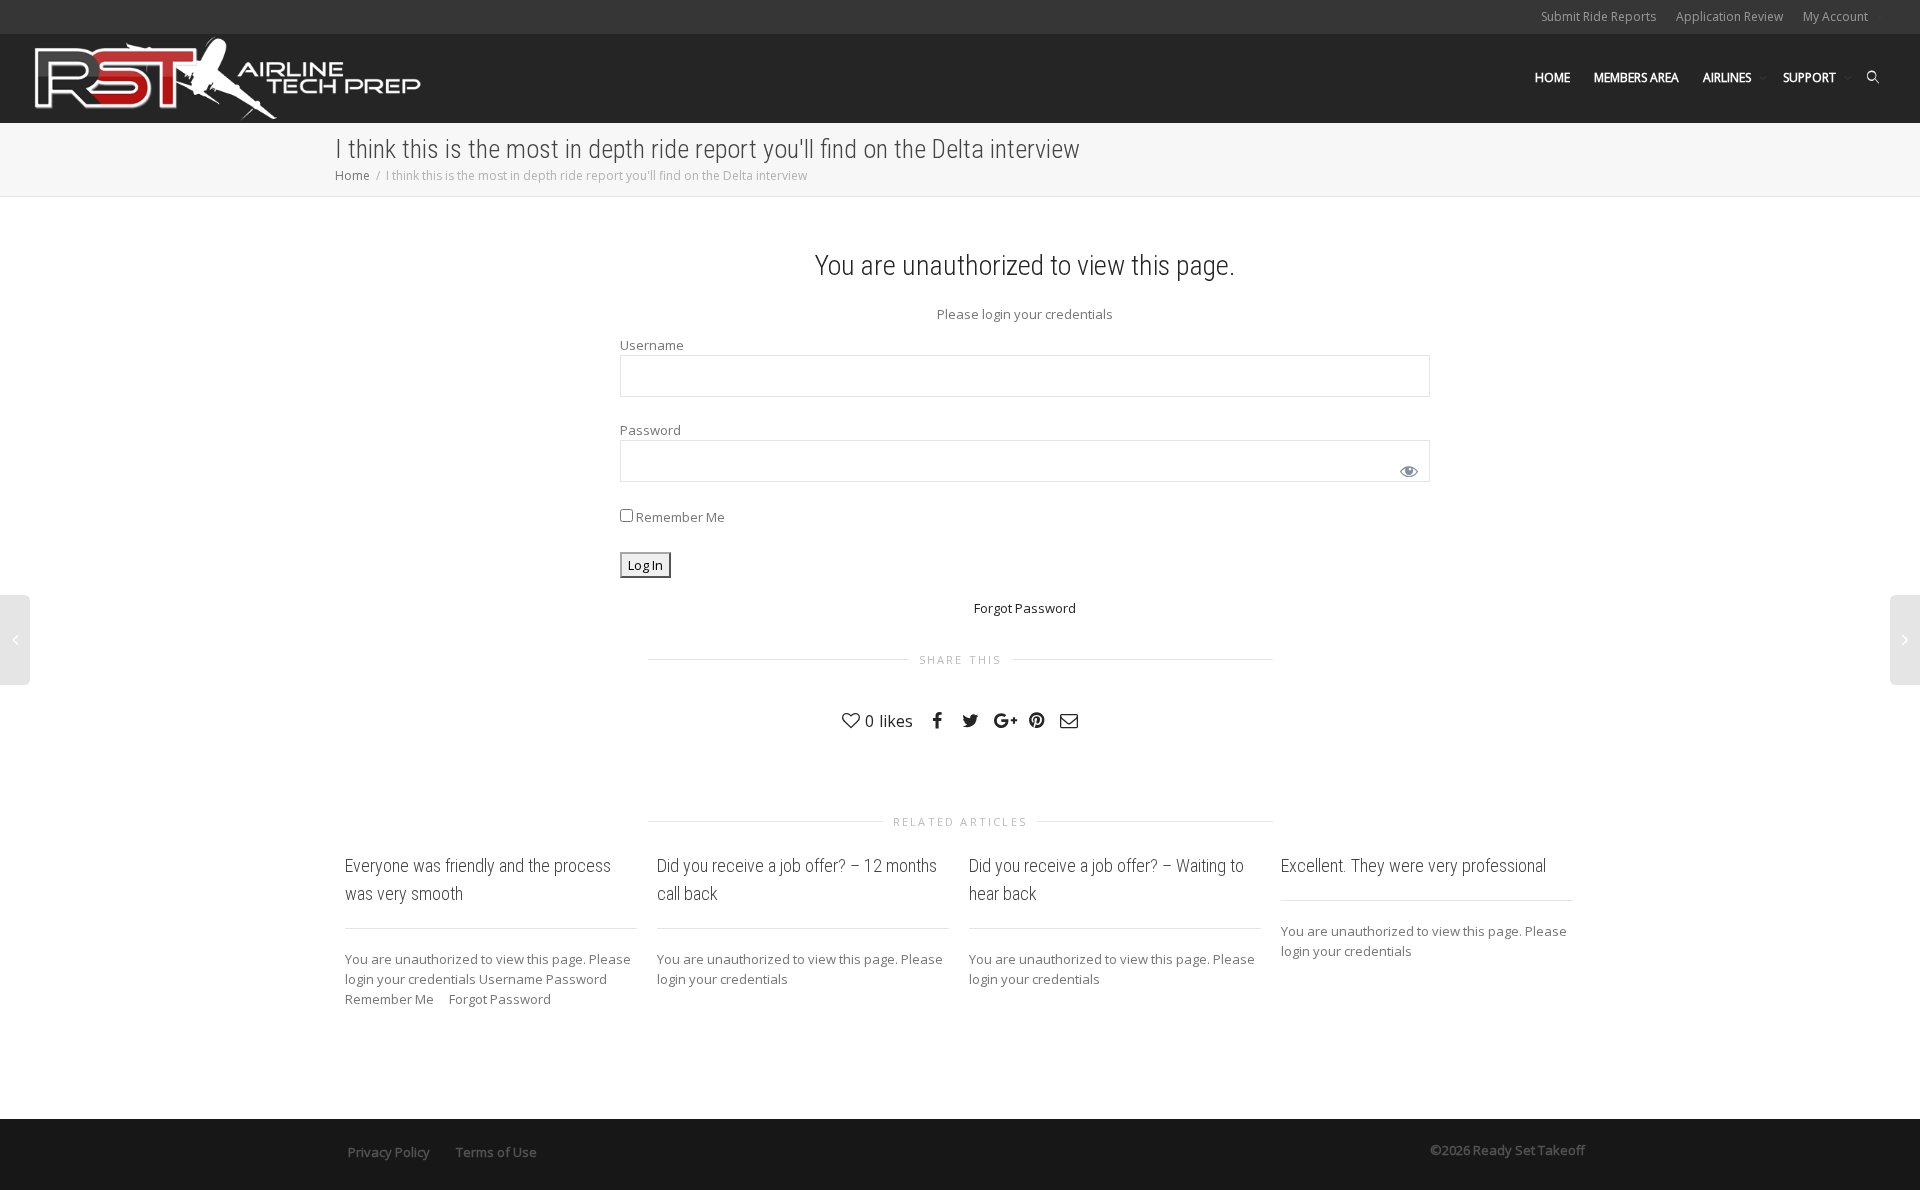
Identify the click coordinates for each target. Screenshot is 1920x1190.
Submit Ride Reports (1598, 16)
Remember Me (679, 517)
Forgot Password (1025, 608)
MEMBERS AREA (1636, 77)
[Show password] (1405, 467)
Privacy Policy (389, 1152)
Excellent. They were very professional (1413, 865)
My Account (1837, 16)
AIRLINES (1728, 77)
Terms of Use (496, 1152)
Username (652, 345)
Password (650, 430)
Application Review (1729, 16)
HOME (1552, 77)
